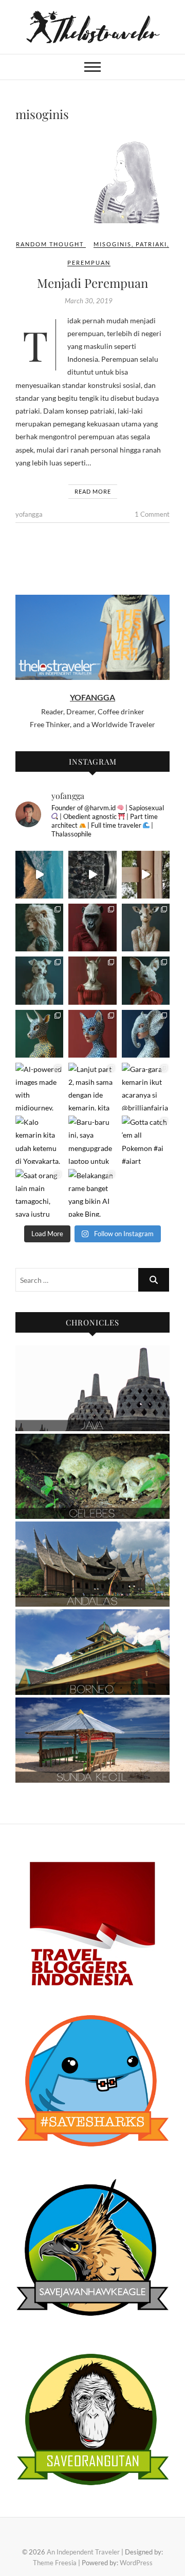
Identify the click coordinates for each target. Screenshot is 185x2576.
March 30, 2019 (89, 301)
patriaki (151, 244)
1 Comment (152, 514)
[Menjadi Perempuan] (92, 180)
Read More (93, 491)
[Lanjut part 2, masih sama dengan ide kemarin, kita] (92, 1087)
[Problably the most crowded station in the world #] (92, 875)
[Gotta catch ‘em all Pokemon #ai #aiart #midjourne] (146, 1139)
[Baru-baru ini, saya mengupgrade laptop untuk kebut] (92, 1139)
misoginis (113, 244)
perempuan (89, 262)
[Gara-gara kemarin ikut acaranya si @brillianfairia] (146, 1087)
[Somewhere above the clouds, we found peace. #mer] (39, 875)
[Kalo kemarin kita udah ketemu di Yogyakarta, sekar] (39, 1139)
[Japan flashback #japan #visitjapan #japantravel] (146, 875)
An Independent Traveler (83, 2552)
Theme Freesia (55, 2563)
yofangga (29, 514)
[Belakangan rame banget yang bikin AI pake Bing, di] (92, 1193)
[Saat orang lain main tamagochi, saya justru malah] (39, 1193)
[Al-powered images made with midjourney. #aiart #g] (39, 928)
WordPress (136, 2563)
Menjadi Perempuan (92, 283)
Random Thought (50, 244)
